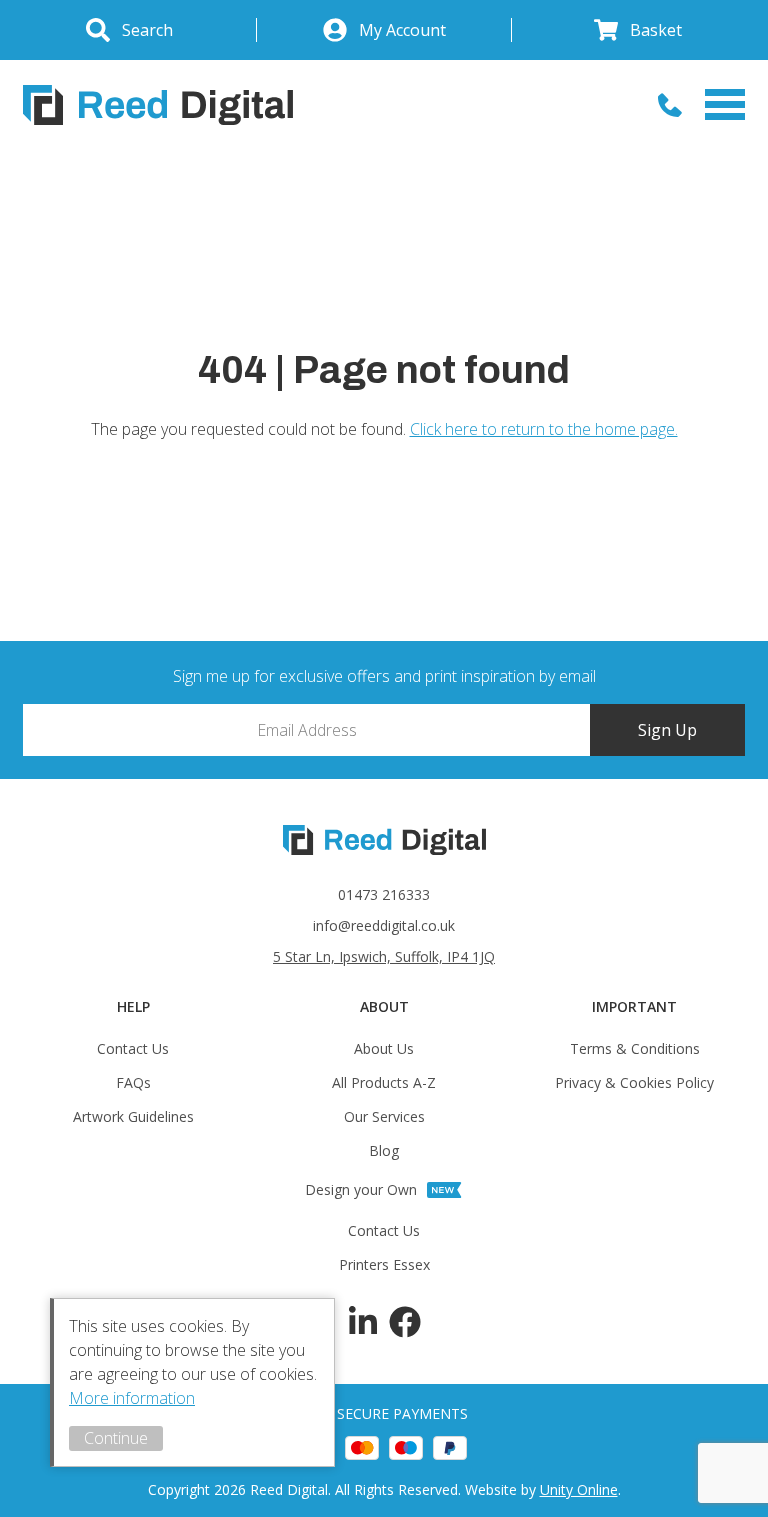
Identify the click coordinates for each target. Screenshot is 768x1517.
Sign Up (667, 730)
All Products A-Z (384, 1082)
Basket (656, 30)
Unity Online (579, 1489)
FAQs (133, 1082)
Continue (116, 1438)
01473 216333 (384, 894)
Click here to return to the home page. (544, 429)
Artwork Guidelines (133, 1116)
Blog (384, 1150)
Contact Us (133, 1048)
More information (132, 1398)
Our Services (384, 1116)
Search (147, 30)
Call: (670, 105)
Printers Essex (384, 1264)
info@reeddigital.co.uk (384, 925)
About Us (384, 1048)
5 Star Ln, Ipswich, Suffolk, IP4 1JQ (384, 956)
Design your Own (361, 1189)
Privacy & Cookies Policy (634, 1082)
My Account (402, 30)
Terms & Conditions (635, 1048)
